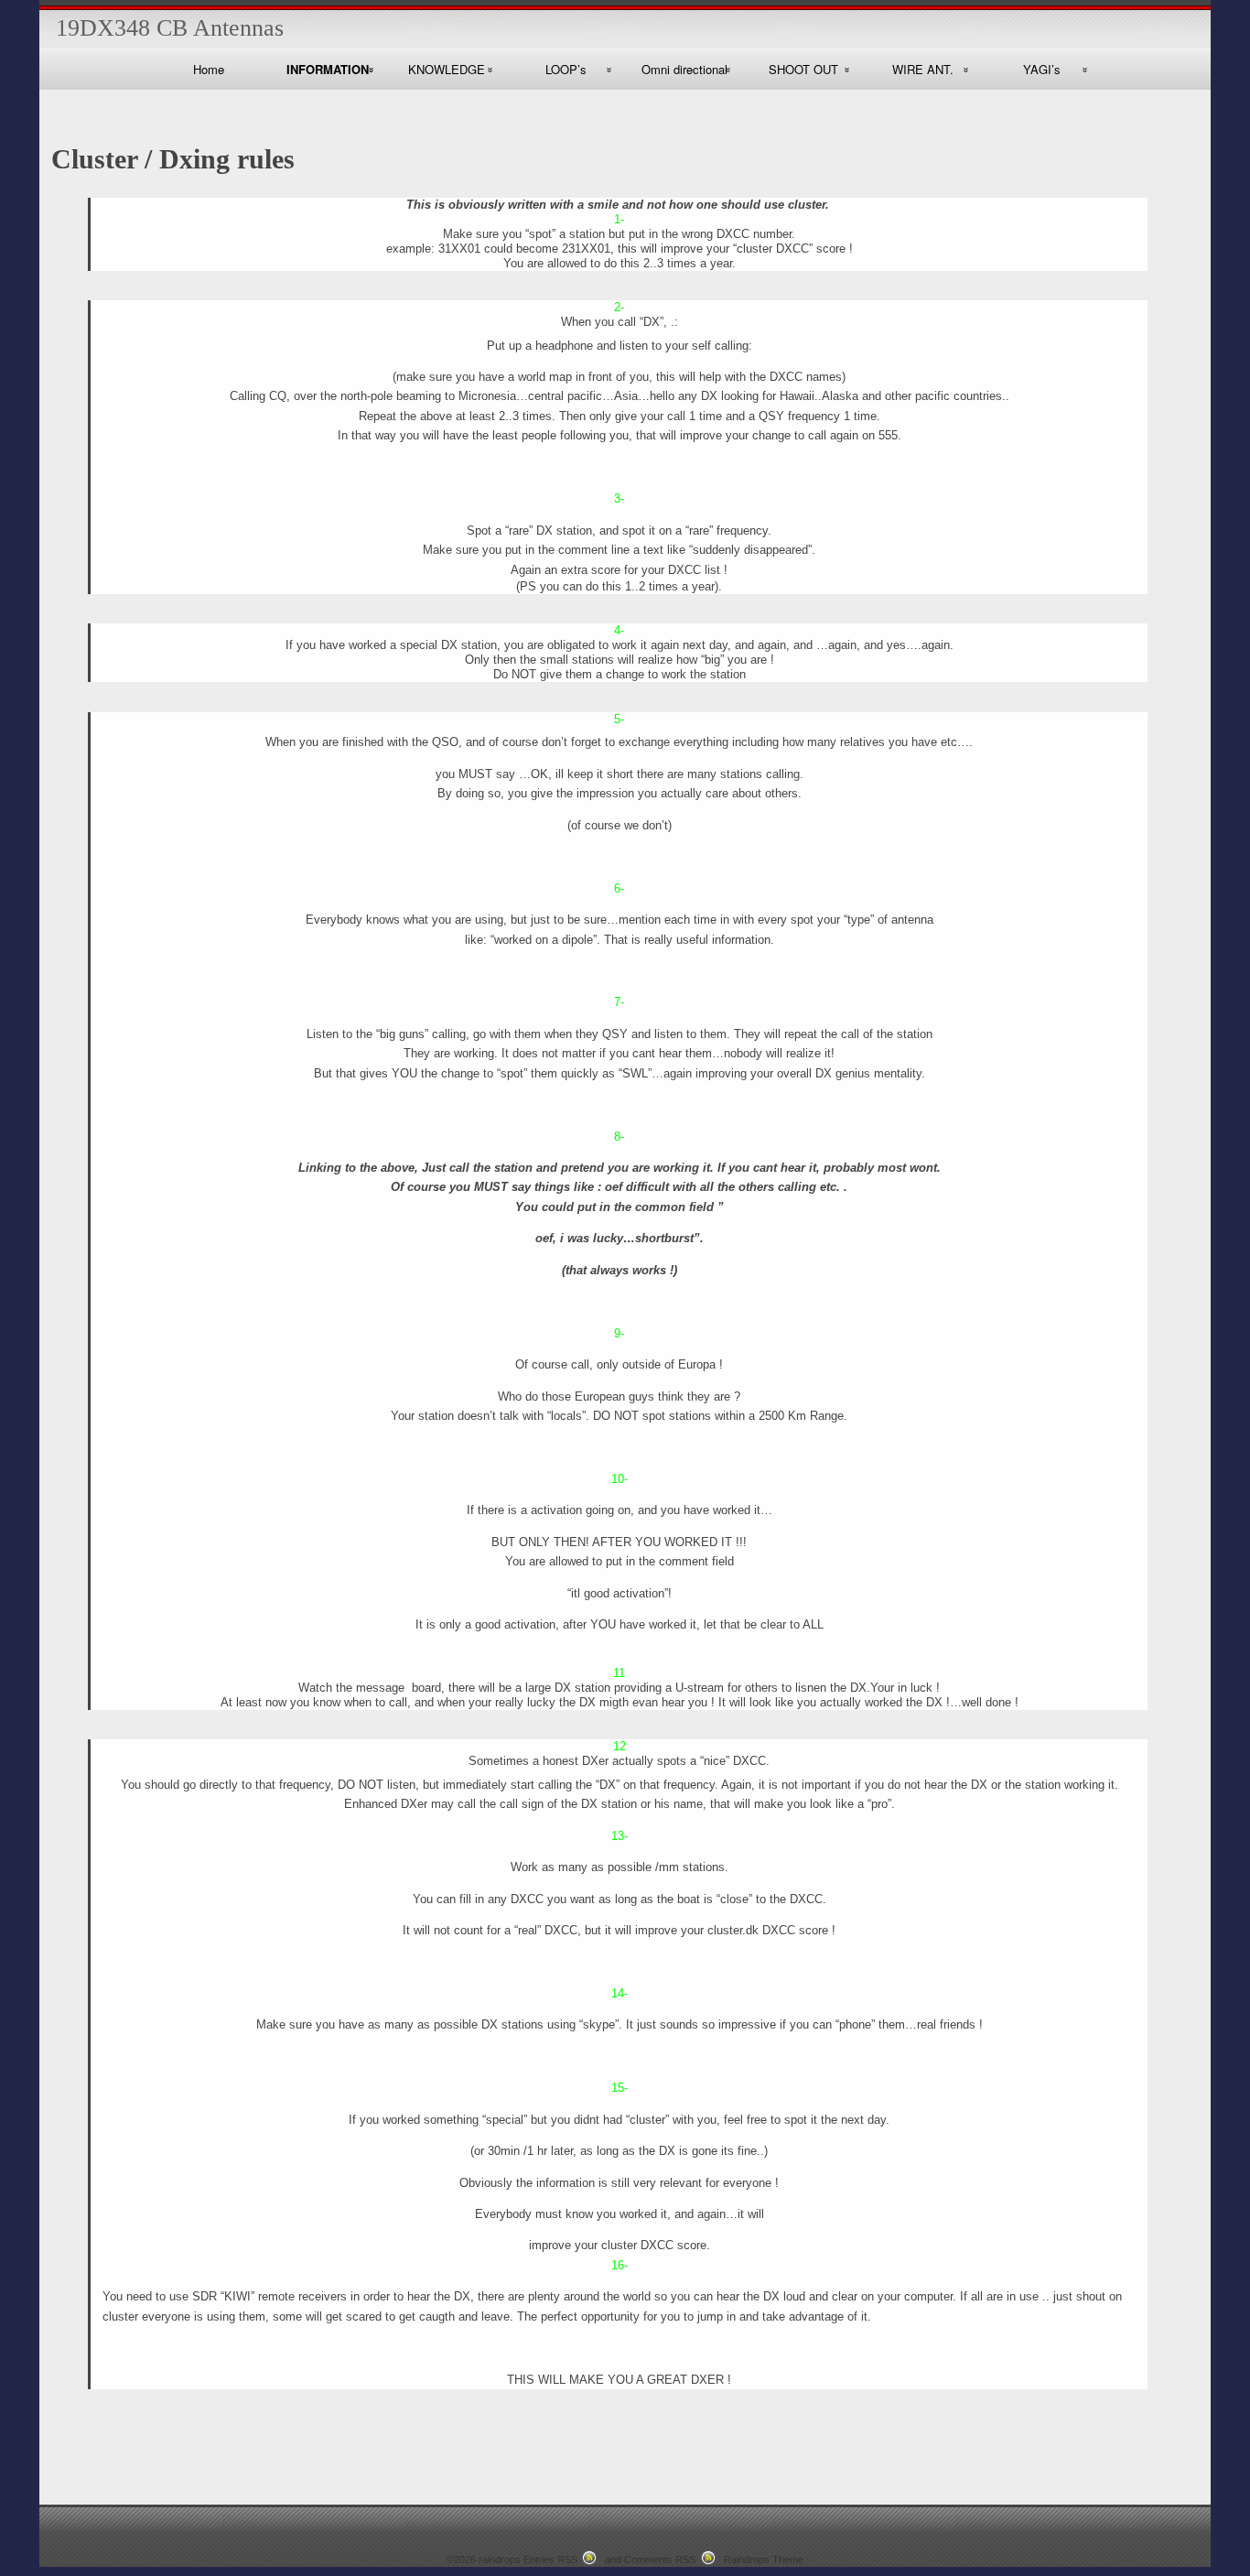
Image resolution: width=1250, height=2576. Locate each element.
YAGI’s (1042, 69)
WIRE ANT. (923, 69)
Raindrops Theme (764, 2560)
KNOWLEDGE (447, 69)
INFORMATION (328, 69)
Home (209, 69)
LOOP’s (566, 69)
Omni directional (684, 69)
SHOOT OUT (803, 69)
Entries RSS (550, 2560)
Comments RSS (660, 2560)
